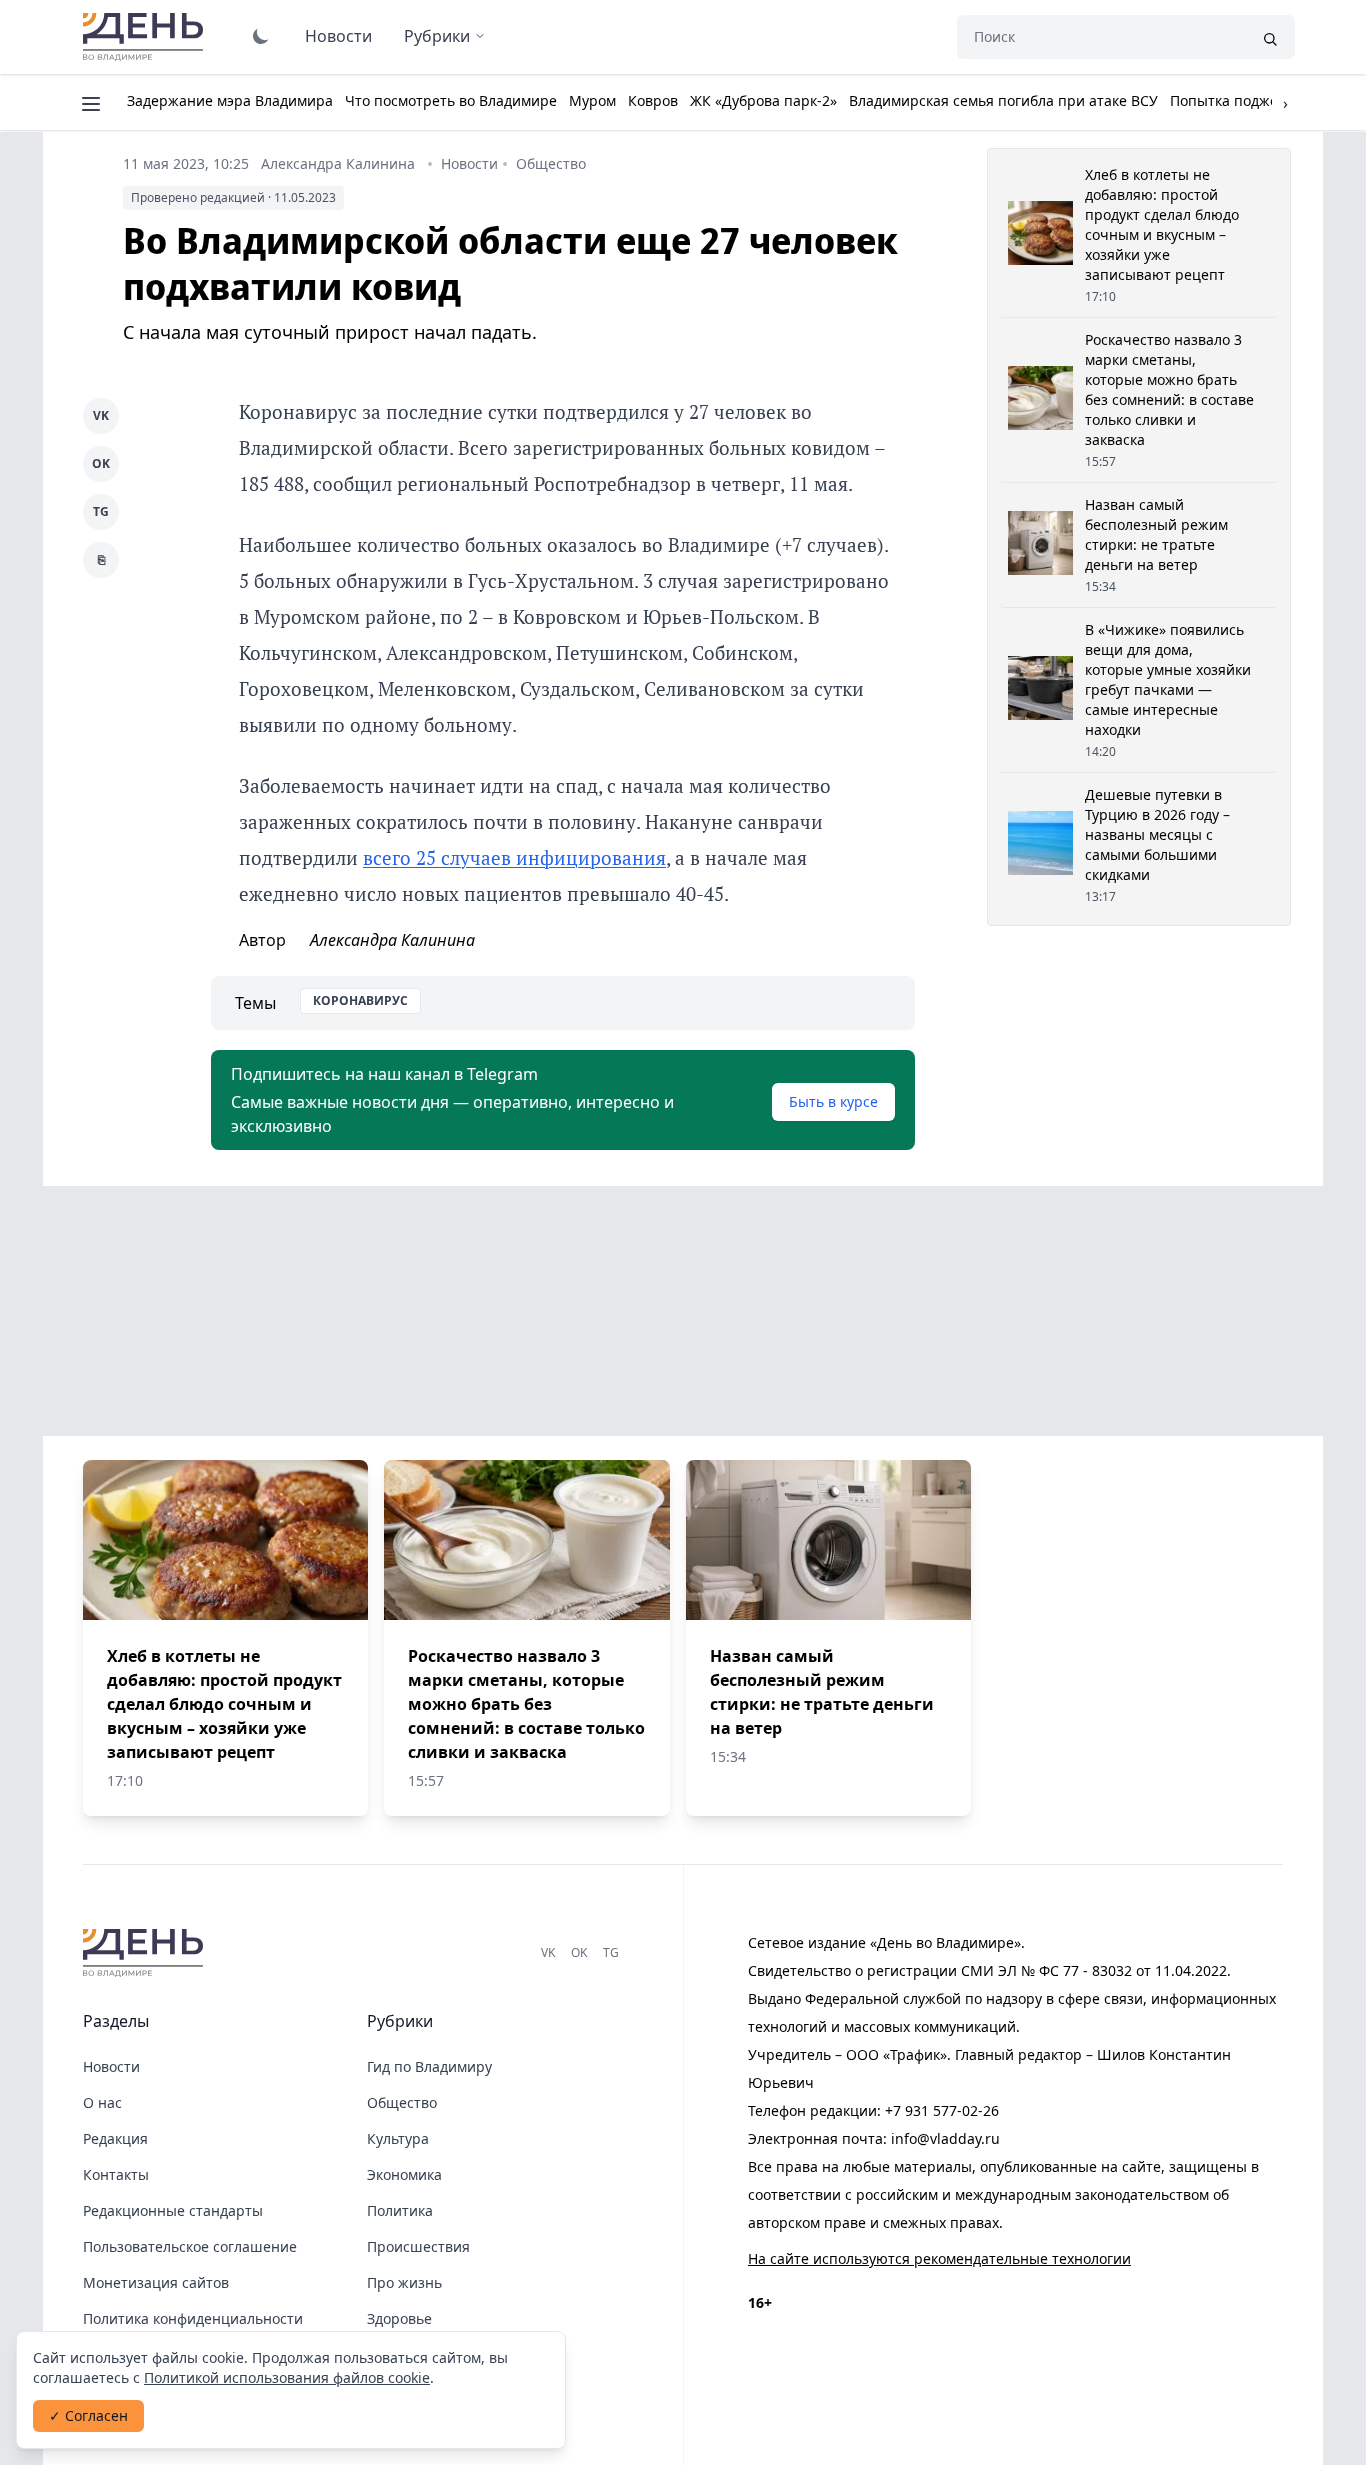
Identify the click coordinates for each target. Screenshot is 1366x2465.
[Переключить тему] (261, 36)
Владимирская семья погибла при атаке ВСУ (1003, 100)
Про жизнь (404, 2282)
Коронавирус (360, 1000)
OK (101, 463)
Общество (551, 163)
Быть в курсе (833, 1101)
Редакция (115, 2138)
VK (101, 415)
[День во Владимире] (146, 1953)
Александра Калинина (338, 163)
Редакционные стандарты (173, 2210)
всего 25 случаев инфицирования (514, 857)
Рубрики (437, 36)
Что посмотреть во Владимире (451, 100)
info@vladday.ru (945, 2138)
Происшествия (418, 2246)
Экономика (404, 2174)
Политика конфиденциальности (193, 2318)
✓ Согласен (88, 2415)
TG (101, 511)
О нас (102, 2102)
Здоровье (399, 2318)
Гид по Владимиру (429, 2066)
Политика (400, 2210)
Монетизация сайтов (156, 2282)
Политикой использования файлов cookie (287, 2377)
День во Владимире (146, 37)
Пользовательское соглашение (190, 2246)
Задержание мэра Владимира (230, 100)
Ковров (653, 100)
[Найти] (1270, 37)
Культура (398, 2138)
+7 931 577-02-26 (942, 2110)
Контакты (116, 2174)
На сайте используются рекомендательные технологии (939, 2258)
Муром (592, 100)
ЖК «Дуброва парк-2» (763, 100)
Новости (338, 36)
